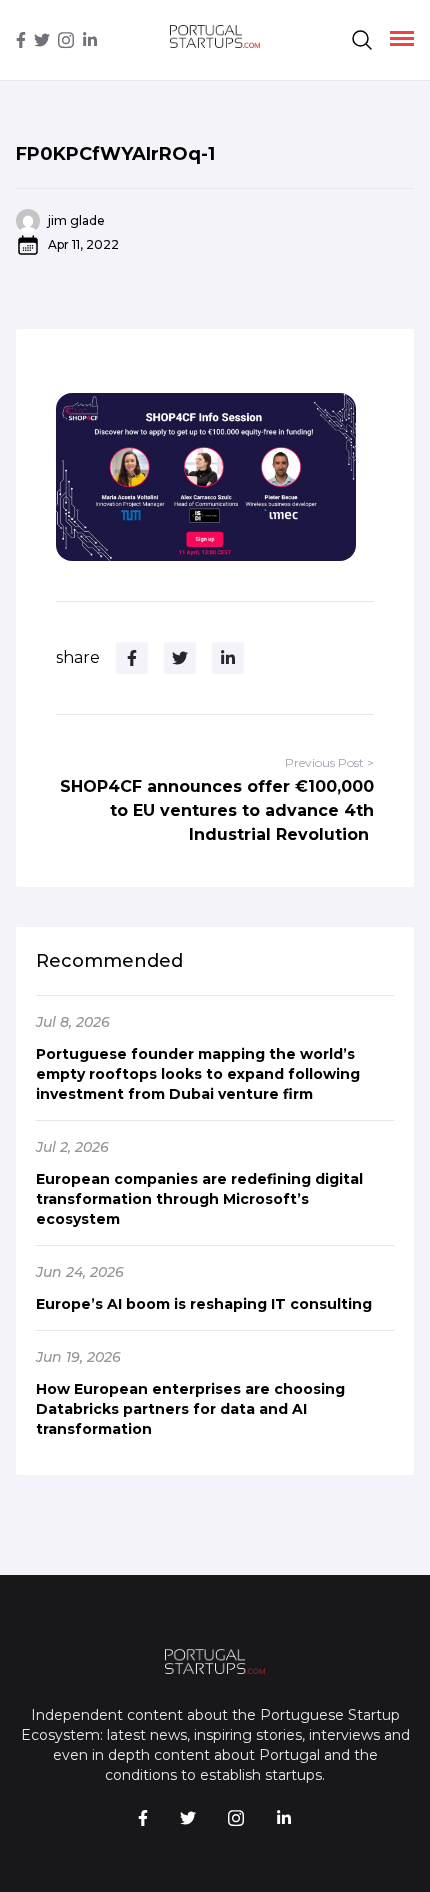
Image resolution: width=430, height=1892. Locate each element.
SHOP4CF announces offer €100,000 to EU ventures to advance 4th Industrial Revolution (217, 810)
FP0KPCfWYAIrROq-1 (115, 154)
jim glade (76, 220)
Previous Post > (329, 762)
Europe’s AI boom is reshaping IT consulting (204, 1304)
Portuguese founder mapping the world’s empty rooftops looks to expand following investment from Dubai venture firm (198, 1074)
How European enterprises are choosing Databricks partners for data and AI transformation (190, 1409)
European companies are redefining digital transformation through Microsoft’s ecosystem (199, 1199)
